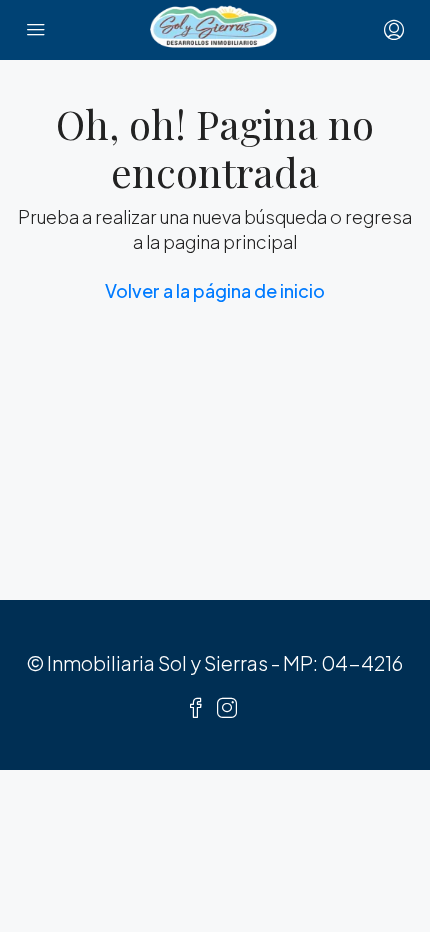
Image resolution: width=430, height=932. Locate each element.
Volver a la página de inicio (215, 290)
